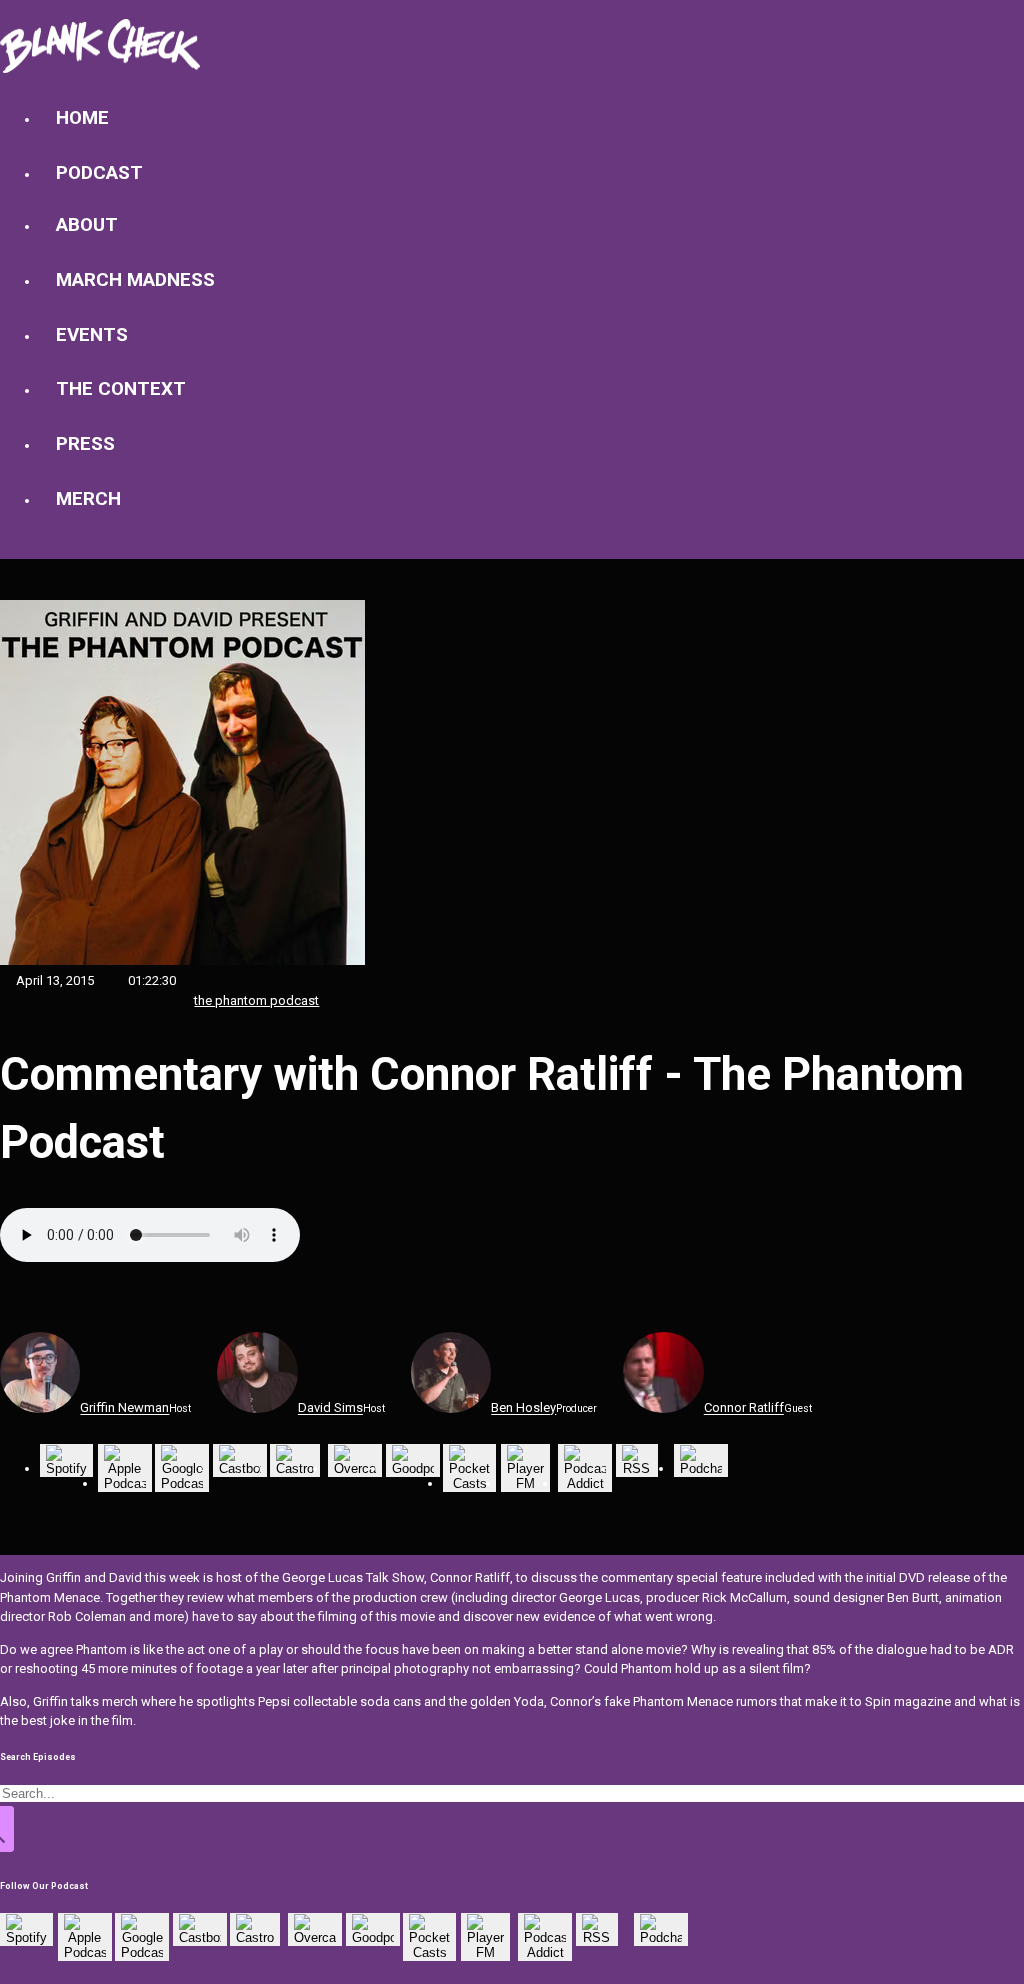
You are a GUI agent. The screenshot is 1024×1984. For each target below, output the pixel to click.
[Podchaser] (701, 1468)
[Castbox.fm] (240, 1468)
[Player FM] (525, 1483)
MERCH (88, 499)
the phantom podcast (256, 1000)
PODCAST (99, 173)
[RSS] (637, 1468)
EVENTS (92, 335)
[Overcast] (355, 1468)
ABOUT (87, 225)
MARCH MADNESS (135, 280)
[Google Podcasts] (182, 1483)
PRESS (85, 444)
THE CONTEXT (121, 389)
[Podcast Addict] (585, 1483)
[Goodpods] (413, 1468)
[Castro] (295, 1468)
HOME (82, 118)
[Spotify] (66, 1468)
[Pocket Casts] (469, 1483)
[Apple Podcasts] (125, 1483)
